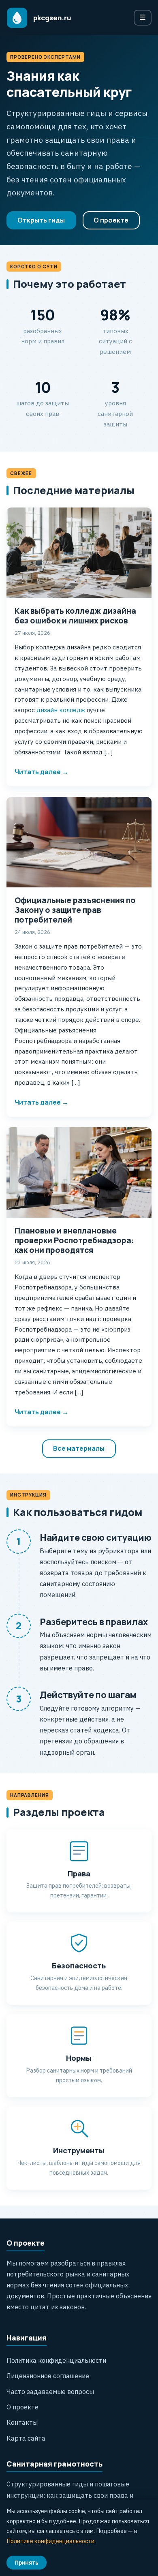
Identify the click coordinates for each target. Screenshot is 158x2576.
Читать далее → (42, 772)
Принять (27, 2563)
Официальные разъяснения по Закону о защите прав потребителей (75, 910)
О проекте (111, 220)
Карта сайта (26, 2438)
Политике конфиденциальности (50, 2541)
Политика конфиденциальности (56, 2360)
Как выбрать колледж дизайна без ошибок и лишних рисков (75, 616)
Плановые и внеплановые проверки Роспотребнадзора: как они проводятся (74, 1240)
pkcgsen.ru (52, 18)
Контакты (22, 2422)
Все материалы (79, 1448)
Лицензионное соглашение (48, 2376)
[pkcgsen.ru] (17, 18)
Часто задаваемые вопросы (50, 2392)
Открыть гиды (41, 220)
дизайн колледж (60, 710)
